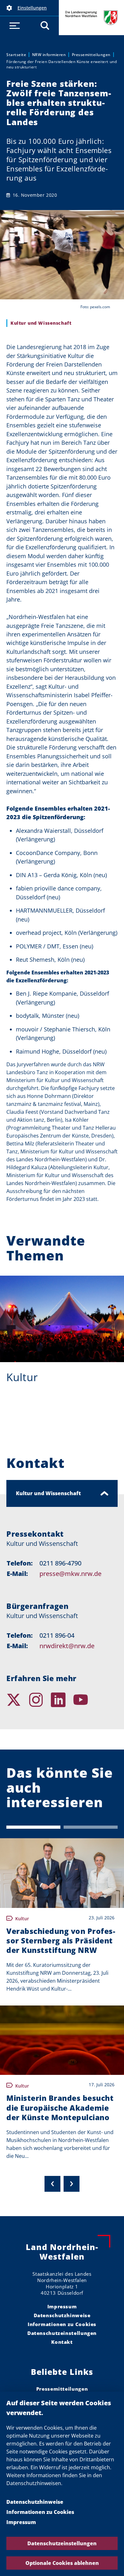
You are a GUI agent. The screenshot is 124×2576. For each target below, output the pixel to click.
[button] (29, 8)
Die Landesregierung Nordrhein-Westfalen (91, 18)
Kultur (22, 1377)
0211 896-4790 (60, 1563)
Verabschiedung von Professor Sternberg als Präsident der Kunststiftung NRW (61, 1941)
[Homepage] (107, 1700)
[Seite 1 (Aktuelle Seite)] (33, 1827)
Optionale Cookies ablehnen (62, 2563)
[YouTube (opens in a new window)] (84, 1700)
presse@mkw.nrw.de (70, 1574)
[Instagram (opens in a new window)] (40, 1700)
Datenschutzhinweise (35, 2502)
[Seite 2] (91, 1827)
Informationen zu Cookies (40, 2512)
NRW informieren (49, 55)
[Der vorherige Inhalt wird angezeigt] (52, 2184)
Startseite (16, 55)
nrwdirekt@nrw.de (67, 1646)
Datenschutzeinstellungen (62, 2543)
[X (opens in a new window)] (17, 1700)
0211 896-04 (57, 1635)
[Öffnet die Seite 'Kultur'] (62, 1319)
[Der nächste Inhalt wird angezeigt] (72, 2184)
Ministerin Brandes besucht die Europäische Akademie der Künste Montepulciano (60, 2107)
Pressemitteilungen (91, 55)
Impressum (21, 2522)
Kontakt (62, 2342)
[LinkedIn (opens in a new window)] (62, 1700)
